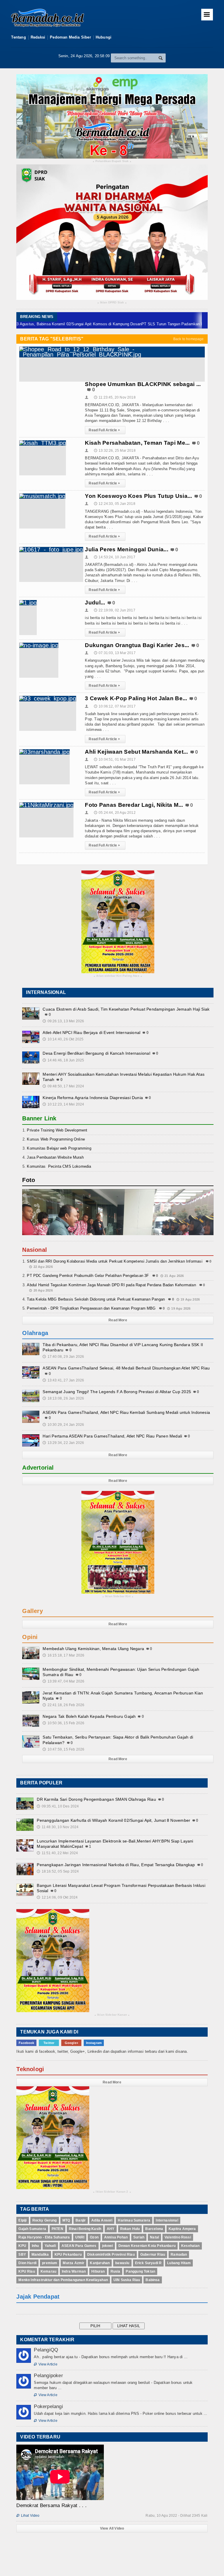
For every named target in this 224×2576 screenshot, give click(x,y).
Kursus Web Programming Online (56, 1139)
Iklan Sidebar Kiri (118, 1596)
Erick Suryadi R (148, 2263)
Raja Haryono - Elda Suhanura (44, 2237)
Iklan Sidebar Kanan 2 (112, 2192)
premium (50, 2263)
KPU (22, 2246)
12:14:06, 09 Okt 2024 (57, 1897)
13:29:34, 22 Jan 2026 (63, 1443)
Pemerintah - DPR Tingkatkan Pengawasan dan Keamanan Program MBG (91, 1308)
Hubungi (104, 37)
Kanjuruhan (100, 2263)
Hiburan (98, 2271)
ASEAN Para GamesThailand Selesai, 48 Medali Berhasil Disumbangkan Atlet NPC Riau (126, 1368)
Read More (118, 1320)
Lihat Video (28, 2516)
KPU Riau (27, 2271)
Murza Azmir (73, 2263)
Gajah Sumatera (32, 2229)
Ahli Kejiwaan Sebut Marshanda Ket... (136, 752)
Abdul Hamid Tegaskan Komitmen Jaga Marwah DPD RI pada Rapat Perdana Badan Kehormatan (111, 1285)
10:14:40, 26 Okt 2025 (63, 1039)
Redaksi (38, 37)
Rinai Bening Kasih (85, 2229)
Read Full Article (104, 430)
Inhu (35, 2246)
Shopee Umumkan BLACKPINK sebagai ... (143, 384)
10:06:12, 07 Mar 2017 (115, 706)
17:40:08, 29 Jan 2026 (63, 1357)
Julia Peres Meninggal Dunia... (127, 549)
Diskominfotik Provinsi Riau (111, 2255)
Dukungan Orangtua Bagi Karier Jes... (137, 645)
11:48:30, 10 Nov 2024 (58, 1827)
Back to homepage (189, 339)
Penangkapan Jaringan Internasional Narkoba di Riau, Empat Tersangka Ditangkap (116, 1865)
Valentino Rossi (178, 2237)
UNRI (80, 2237)
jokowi (107, 2246)
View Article (45, 2364)
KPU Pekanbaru (68, 2255)
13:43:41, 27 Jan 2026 (63, 1380)
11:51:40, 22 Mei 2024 (57, 1853)
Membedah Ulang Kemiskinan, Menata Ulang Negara (93, 1649)
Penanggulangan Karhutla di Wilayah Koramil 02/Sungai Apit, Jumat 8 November (113, 1820)
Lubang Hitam (179, 2263)
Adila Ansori (102, 2220)
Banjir (81, 2220)
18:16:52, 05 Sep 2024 (58, 1871)
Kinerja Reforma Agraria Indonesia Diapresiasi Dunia (93, 1098)
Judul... (95, 603)
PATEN (57, 2229)
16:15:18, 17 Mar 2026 (63, 1655)
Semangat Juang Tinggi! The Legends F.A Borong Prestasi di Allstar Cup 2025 (117, 1392)
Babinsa (153, 2280)
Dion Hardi (27, 2263)
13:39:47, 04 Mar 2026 (63, 1681)
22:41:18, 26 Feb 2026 (63, 1705)
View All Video (112, 2528)
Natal (154, 2237)
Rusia (116, 2271)
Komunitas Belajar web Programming (59, 1148)
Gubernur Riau (153, 2255)
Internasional (167, 2220)
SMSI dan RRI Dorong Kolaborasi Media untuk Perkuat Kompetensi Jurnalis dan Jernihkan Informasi (114, 1261)
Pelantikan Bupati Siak (112, 161)
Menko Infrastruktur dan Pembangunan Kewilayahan (63, 2280)
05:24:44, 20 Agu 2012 (115, 813)
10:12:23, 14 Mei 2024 (63, 1104)
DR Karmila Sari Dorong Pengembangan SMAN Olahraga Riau (96, 1799)
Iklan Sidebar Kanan (112, 2015)
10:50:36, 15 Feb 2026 (63, 1723)
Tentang (18, 37)
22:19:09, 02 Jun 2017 (115, 610)
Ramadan (179, 2255)
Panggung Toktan (140, 2271)
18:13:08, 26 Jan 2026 (63, 1398)
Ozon (94, 2237)
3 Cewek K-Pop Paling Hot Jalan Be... (136, 698)
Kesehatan (190, 2246)
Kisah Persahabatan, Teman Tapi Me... (137, 443)
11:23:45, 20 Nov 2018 (115, 397)
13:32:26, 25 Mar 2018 (115, 451)
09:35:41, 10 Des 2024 (58, 1806)
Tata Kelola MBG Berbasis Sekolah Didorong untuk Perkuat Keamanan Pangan (96, 1299)
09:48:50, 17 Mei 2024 (63, 1086)
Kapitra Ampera (182, 2229)
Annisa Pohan (116, 2237)
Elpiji (22, 2220)
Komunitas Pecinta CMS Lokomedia (59, 1166)
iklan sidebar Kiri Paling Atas (118, 976)
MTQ (66, 2220)
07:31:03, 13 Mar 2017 (115, 653)
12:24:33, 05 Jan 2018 (115, 504)
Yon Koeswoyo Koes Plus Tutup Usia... (138, 496)
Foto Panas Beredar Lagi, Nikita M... (134, 805)
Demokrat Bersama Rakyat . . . (51, 2505)
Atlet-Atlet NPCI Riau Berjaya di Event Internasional (91, 1033)
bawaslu (122, 2263)
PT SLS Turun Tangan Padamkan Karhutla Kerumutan (149, 324)
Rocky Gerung (45, 2220)
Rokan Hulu (130, 2229)
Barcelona (154, 2229)
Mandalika (40, 2255)
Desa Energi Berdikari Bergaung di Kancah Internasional (96, 1053)
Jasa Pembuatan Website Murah (55, 1157)
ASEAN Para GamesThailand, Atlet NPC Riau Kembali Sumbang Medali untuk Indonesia (126, 1412)
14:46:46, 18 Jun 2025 (63, 1060)
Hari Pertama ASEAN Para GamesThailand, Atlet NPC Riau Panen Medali (112, 1436)
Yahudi (50, 2246)
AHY (111, 2229)
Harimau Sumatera (134, 2220)
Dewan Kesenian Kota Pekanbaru (147, 2246)
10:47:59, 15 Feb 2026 (63, 1749)
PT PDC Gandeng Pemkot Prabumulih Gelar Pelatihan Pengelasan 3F (88, 1276)
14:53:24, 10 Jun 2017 (115, 557)
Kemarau (48, 2271)
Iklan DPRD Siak (112, 303)
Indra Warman (74, 2271)
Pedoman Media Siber (70, 37)
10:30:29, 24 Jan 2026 (63, 1425)
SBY (22, 2255)
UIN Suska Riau (127, 2280)
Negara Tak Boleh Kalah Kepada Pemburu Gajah (89, 1716)
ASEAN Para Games (79, 2246)
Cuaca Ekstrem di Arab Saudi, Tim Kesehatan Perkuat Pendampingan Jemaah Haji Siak (126, 1009)
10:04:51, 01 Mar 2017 (115, 759)
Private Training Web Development (57, 1130)
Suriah (139, 2237)
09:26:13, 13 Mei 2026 (63, 1021)
